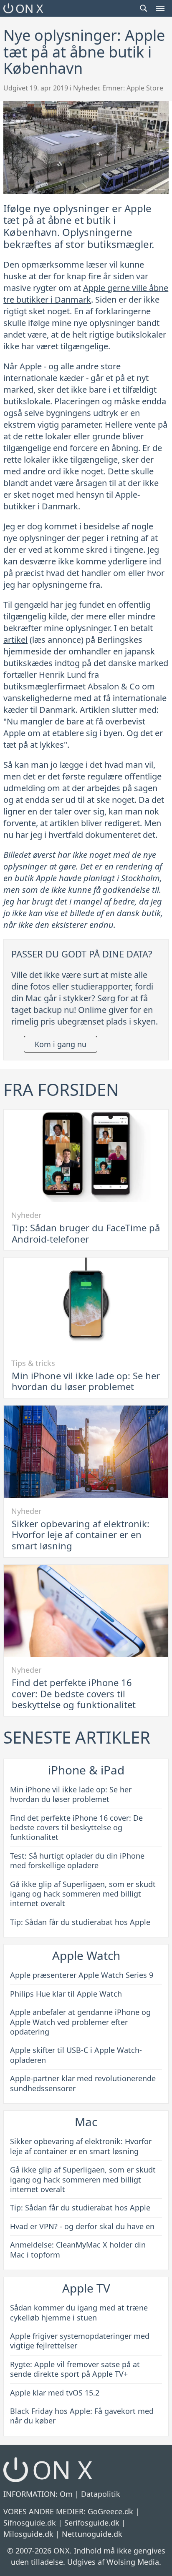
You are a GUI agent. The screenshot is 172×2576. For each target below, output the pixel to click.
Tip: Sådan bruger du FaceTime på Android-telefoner (86, 1233)
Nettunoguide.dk (92, 2534)
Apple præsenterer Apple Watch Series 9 (82, 1975)
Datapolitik (101, 2494)
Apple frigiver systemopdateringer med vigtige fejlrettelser (80, 2341)
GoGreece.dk (110, 2511)
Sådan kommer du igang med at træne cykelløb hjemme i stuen (79, 2312)
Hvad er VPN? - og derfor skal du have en (82, 2226)
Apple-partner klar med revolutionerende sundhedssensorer (83, 2083)
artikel (15, 640)
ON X (29, 8)
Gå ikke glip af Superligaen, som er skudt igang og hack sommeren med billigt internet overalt (83, 1894)
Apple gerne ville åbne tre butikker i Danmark (86, 294)
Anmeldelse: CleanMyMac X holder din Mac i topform (78, 2249)
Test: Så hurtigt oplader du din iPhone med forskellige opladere (77, 1861)
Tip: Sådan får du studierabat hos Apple (80, 1922)
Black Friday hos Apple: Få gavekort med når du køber (82, 2416)
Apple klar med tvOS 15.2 (55, 2393)
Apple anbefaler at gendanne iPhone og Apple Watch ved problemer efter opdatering (80, 2022)
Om (66, 2494)
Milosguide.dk (28, 2534)
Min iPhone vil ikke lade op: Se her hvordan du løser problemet (86, 1381)
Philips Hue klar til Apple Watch (66, 1994)
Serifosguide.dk (92, 2523)
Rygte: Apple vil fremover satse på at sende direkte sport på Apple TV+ (75, 2369)
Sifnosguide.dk (30, 2523)
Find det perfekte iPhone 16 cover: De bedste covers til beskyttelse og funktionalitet (74, 1693)
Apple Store (145, 88)
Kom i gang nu (61, 1044)
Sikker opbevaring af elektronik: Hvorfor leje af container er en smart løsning (81, 1535)
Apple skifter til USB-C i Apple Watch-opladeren (76, 2055)
